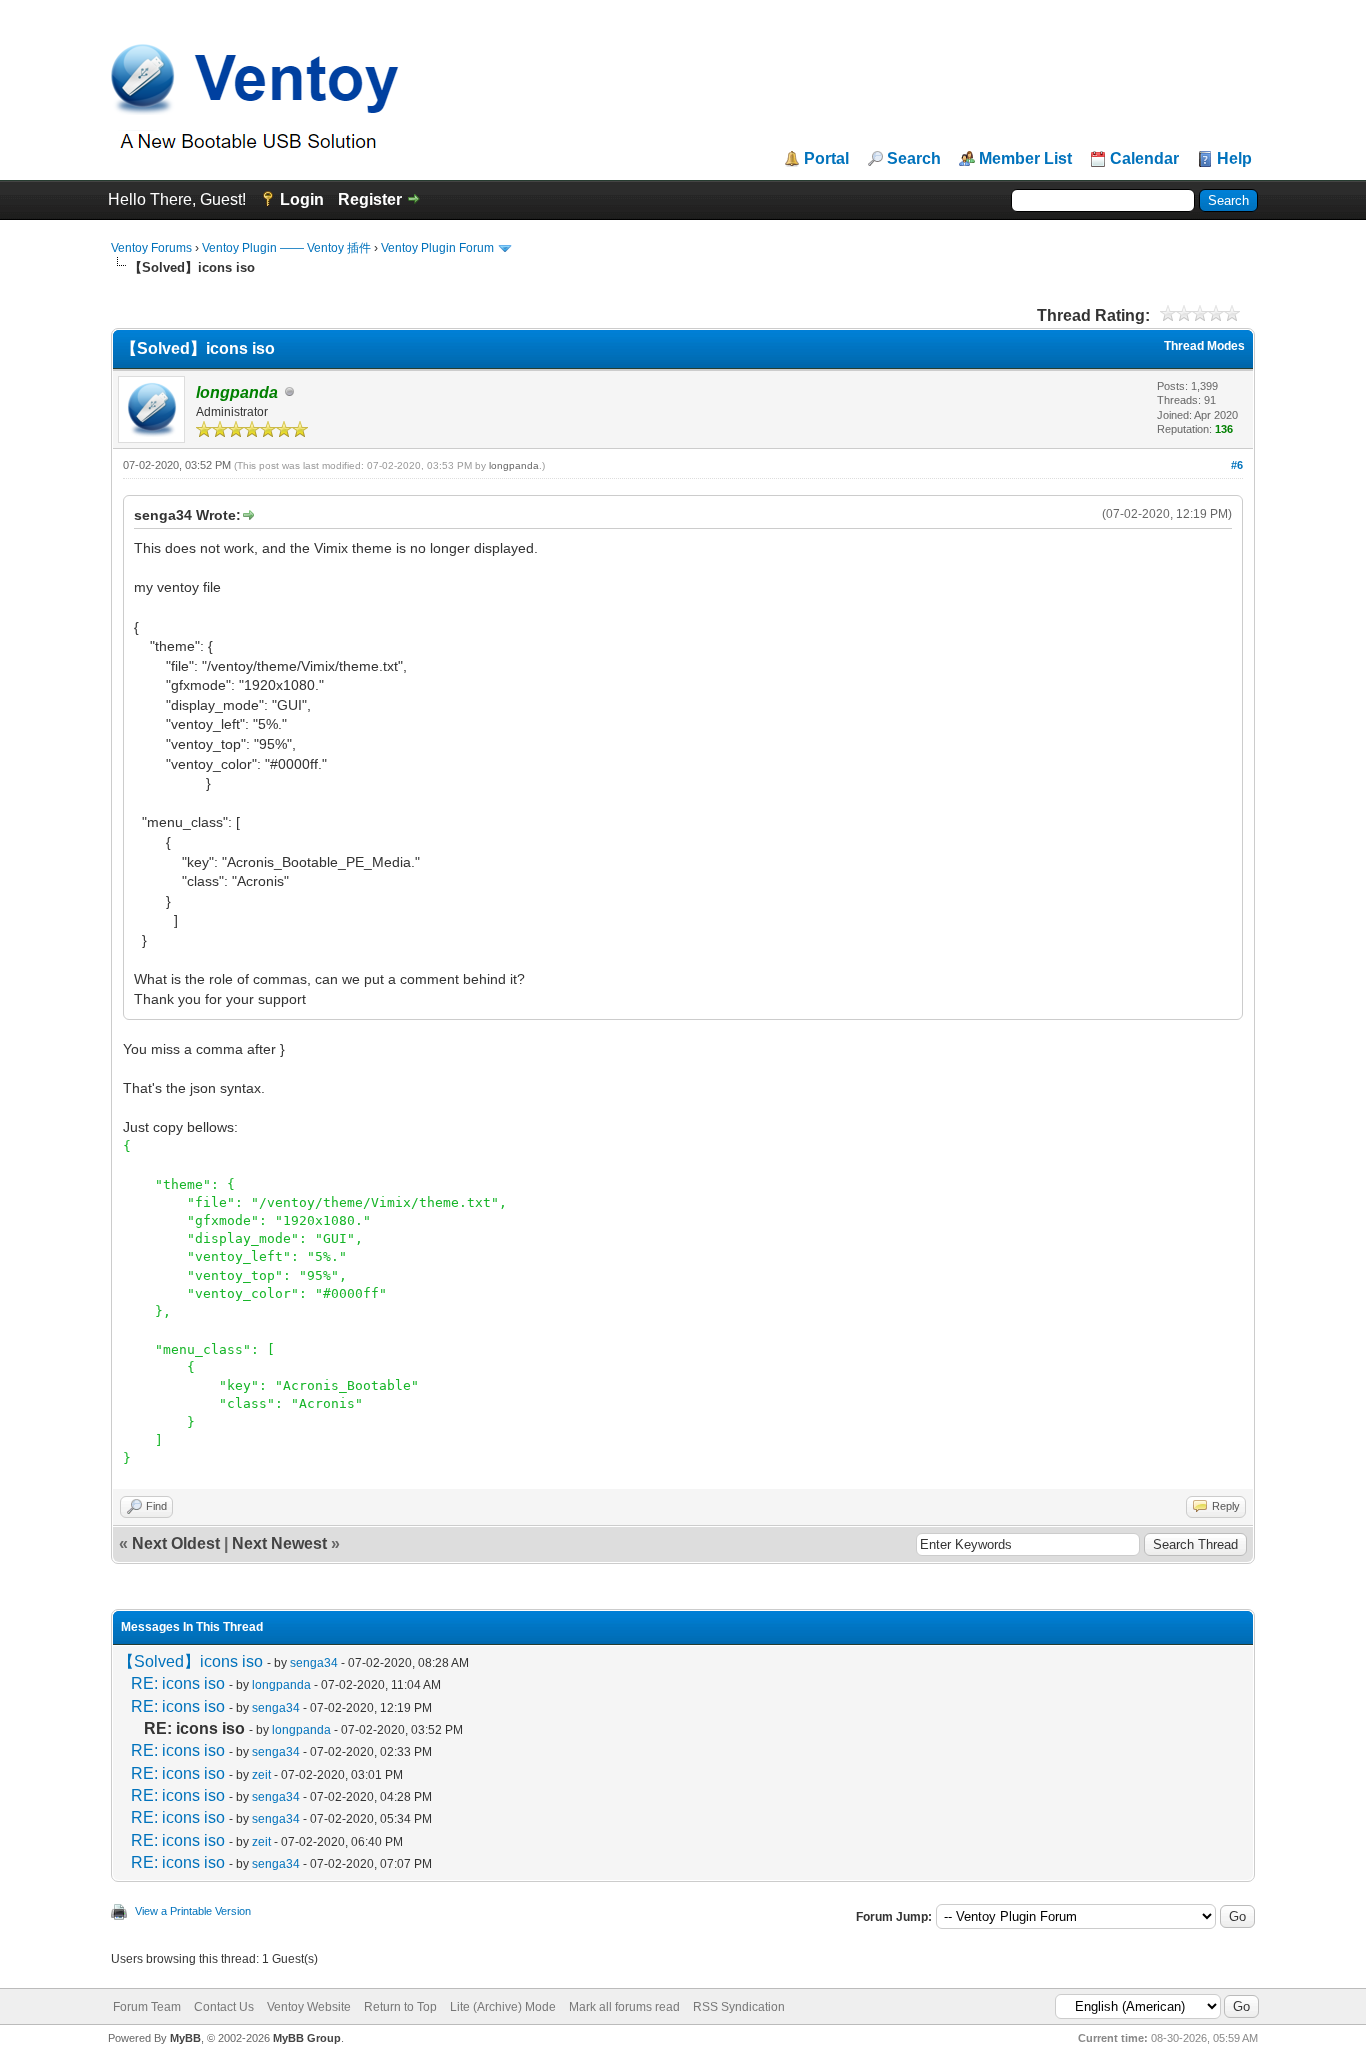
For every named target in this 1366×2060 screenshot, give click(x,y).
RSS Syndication (739, 2007)
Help (1234, 159)
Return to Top (400, 2007)
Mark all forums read (624, 2007)
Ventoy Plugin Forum (437, 248)
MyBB (185, 2038)
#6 (1237, 465)
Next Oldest (176, 1543)
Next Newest (279, 1543)
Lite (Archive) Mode (503, 2007)
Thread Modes (1204, 346)
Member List (1025, 159)
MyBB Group (307, 2038)
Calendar (1144, 159)
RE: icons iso (178, 1683)
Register (370, 199)
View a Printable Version (193, 1911)
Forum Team (147, 2007)
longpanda (514, 465)
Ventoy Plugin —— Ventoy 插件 (286, 248)
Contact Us (224, 2007)
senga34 (314, 1663)
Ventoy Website (309, 2007)
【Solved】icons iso (190, 1661)
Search (914, 159)
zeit (261, 1775)
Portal (826, 159)
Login (302, 199)
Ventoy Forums (151, 248)
